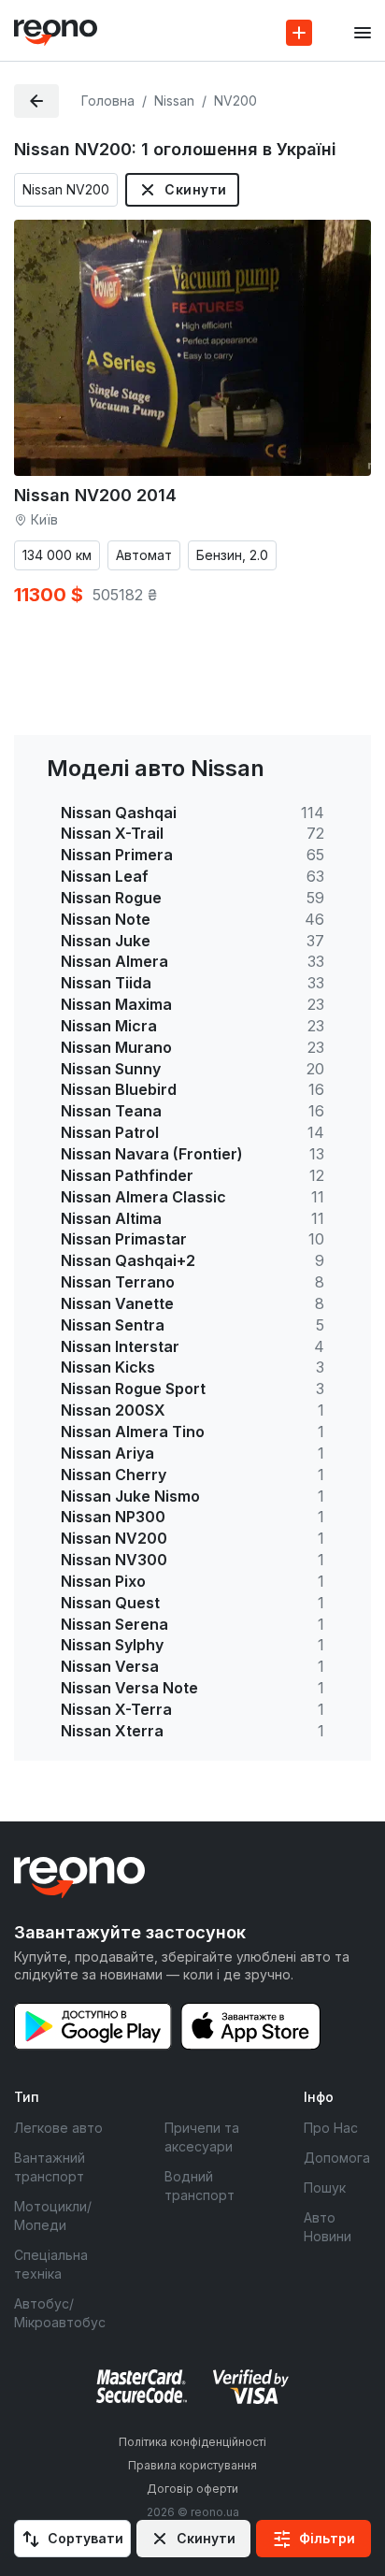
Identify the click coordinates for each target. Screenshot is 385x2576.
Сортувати (86, 2538)
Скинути (195, 189)
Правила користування (192, 2465)
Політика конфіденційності (192, 2442)
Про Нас (331, 2128)
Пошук (325, 2187)
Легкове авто (58, 2128)
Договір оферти (192, 2489)
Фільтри (327, 2538)
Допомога (337, 2158)
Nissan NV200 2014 (95, 495)
